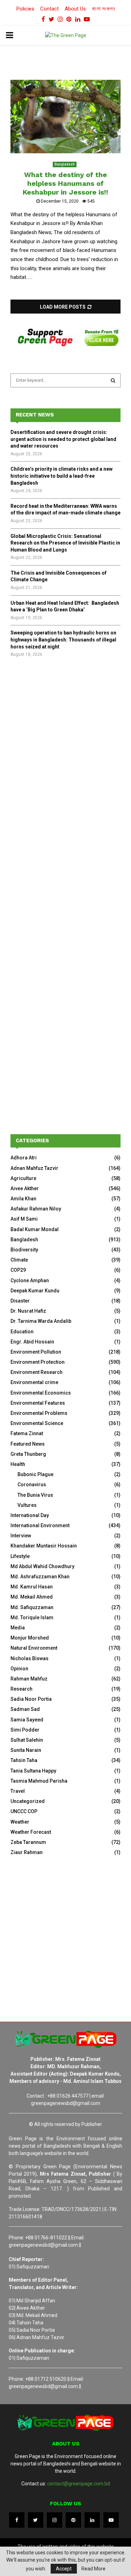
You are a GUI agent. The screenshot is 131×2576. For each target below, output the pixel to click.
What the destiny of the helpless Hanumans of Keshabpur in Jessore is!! (65, 183)
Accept (64, 2569)
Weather (20, 1822)
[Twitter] (36, 2520)
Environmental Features (38, 1403)
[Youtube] (111, 2520)
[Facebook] (17, 2520)
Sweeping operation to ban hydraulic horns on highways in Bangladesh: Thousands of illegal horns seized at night (63, 640)
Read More (93, 2569)
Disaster (20, 1301)
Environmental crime (34, 1382)
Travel (18, 1791)
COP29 (18, 1270)
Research (21, 1689)
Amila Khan (23, 1199)
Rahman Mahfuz (29, 1679)
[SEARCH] (113, 380)
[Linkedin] (92, 2520)
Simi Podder (25, 1730)
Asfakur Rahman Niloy (36, 1209)
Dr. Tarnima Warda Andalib (41, 1321)
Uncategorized (28, 1801)
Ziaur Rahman (27, 1852)
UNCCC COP (24, 1811)
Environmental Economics (41, 1393)
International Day (30, 1515)
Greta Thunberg (28, 1454)
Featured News (28, 1444)
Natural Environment (34, 1648)
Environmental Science (37, 1423)
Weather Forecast (31, 1832)
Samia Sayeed (27, 1720)
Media (18, 1628)
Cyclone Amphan (30, 1280)
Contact (49, 9)
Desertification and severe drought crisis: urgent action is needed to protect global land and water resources (63, 439)
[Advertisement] (65, 744)
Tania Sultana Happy (33, 1771)
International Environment (40, 1525)
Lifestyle (20, 1556)
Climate (19, 1260)
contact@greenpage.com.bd (79, 2484)
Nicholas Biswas (30, 1658)
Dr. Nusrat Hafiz (28, 1311)
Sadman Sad (25, 1709)
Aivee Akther (25, 1188)
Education (22, 1332)
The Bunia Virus (35, 1495)
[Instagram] (54, 2520)
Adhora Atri (24, 1158)
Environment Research (37, 1372)
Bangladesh (65, 164)
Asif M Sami (24, 1219)
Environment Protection (38, 1362)
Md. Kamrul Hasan (32, 1587)
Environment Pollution (36, 1352)
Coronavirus (32, 1484)
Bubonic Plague (35, 1474)
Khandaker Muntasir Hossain (44, 1546)
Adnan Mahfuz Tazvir (34, 1168)
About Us (75, 9)
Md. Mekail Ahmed (32, 1597)
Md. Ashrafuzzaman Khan (40, 1577)
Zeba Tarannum (28, 1842)
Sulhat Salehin (27, 1740)
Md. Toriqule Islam (32, 1617)
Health (18, 1464)
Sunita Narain (26, 1750)
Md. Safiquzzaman (32, 1607)
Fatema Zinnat (27, 1433)
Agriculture (23, 1178)
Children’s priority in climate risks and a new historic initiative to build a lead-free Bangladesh (61, 476)
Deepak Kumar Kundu (35, 1291)
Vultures (27, 1505)
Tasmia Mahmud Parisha (39, 1781)
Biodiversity (24, 1250)
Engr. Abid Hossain (32, 1342)
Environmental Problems (39, 1413)
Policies (25, 9)
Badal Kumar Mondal (35, 1229)
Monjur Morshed (30, 1638)
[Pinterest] (73, 2520)
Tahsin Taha (24, 1760)
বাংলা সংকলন (103, 9)
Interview (21, 1536)
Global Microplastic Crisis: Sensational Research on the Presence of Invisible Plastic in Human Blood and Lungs (65, 543)
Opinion (19, 1669)
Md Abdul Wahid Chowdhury (42, 1566)
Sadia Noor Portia (31, 1699)
